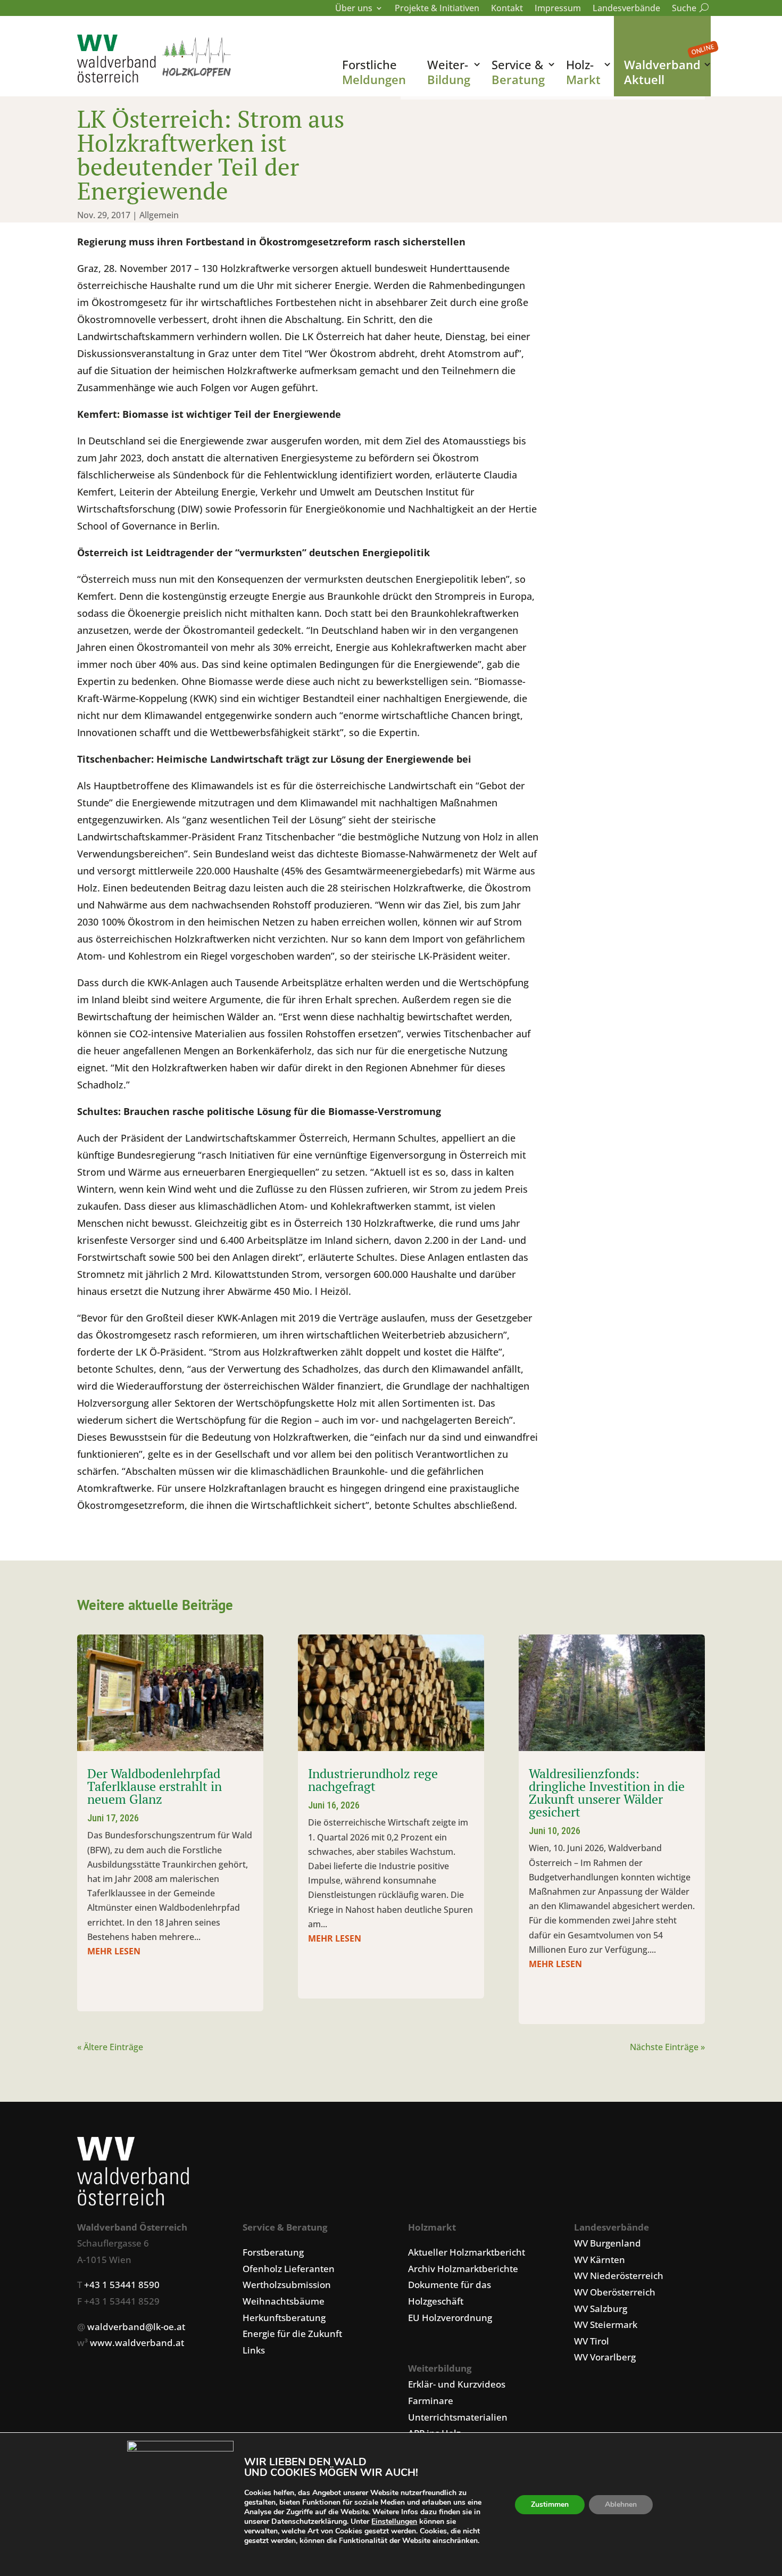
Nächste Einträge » (667, 2047)
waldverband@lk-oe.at (136, 2327)
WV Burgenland (608, 2243)
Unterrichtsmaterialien (458, 2417)
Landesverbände (626, 9)
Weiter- (449, 72)
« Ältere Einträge (110, 2047)
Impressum (558, 9)
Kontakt (507, 9)
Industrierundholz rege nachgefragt (373, 1780)
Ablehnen (621, 2504)
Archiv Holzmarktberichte (463, 2269)
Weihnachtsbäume (284, 2301)
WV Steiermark (606, 2325)
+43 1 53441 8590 (122, 2285)
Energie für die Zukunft (292, 2334)
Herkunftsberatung (284, 2318)
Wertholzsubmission (287, 2285)
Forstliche (374, 72)
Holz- (583, 72)
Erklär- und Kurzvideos (457, 2384)
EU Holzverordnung (450, 2318)
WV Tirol (592, 2341)
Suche (688, 9)
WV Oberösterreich (615, 2292)
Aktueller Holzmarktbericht (467, 2252)
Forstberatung (273, 2252)
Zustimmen (550, 2504)
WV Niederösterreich (619, 2276)
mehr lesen (114, 1951)
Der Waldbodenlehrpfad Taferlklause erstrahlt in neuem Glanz (155, 1786)
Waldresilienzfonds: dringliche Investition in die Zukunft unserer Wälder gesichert (607, 1793)
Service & (518, 72)
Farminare (431, 2401)
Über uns (354, 9)
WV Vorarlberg (605, 2357)
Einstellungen (394, 2522)
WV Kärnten (600, 2260)
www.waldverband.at (137, 2343)
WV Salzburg (601, 2309)
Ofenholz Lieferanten (289, 2269)
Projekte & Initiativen (437, 9)
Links (254, 2350)
